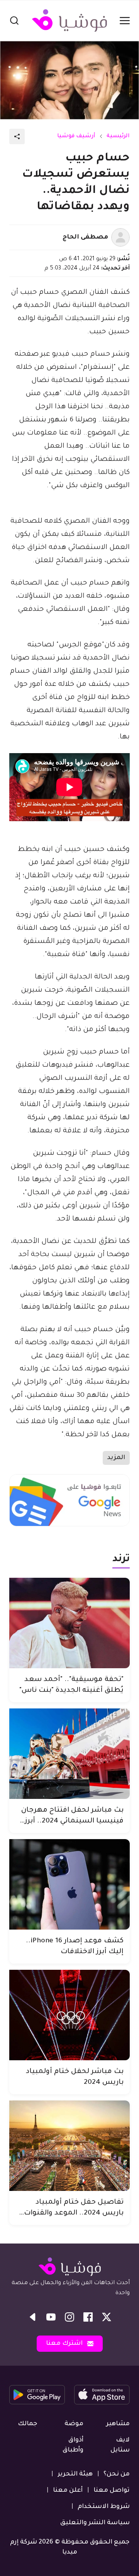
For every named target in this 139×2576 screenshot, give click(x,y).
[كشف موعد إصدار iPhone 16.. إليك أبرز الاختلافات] (69, 1884)
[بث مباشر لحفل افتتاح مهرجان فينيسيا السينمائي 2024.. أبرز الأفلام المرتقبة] (69, 1754)
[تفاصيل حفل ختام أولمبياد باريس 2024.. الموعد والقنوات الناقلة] (69, 2146)
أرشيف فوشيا (76, 136)
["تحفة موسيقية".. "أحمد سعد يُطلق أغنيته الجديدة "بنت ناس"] (69, 1623)
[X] (107, 2317)
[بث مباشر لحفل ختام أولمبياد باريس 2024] (69, 2015)
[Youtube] (51, 2317)
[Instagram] (69, 2317)
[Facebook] (88, 2317)
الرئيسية (118, 136)
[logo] (69, 20)
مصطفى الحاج (85, 237)
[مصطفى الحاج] (120, 237)
